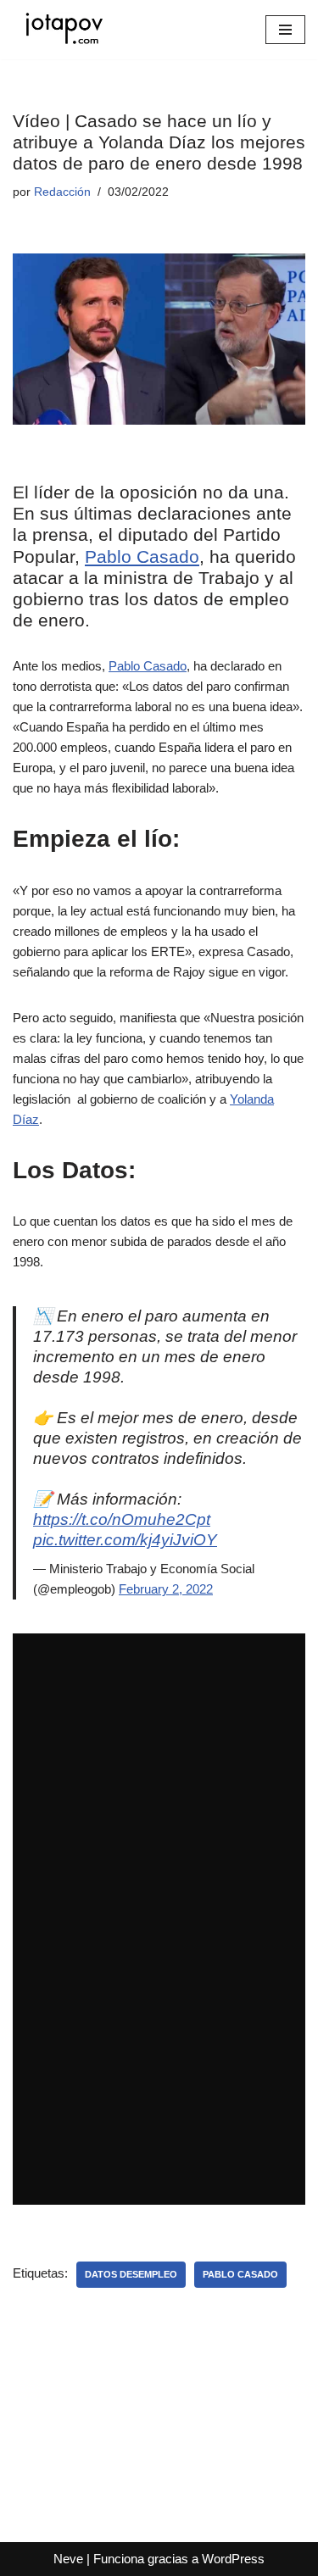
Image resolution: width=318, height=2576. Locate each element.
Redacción (62, 192)
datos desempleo (131, 2274)
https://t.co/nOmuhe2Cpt (122, 1519)
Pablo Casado (142, 556)
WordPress (233, 2559)
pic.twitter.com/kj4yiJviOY (125, 1540)
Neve (68, 2559)
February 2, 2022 (166, 1589)
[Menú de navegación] (285, 30)
